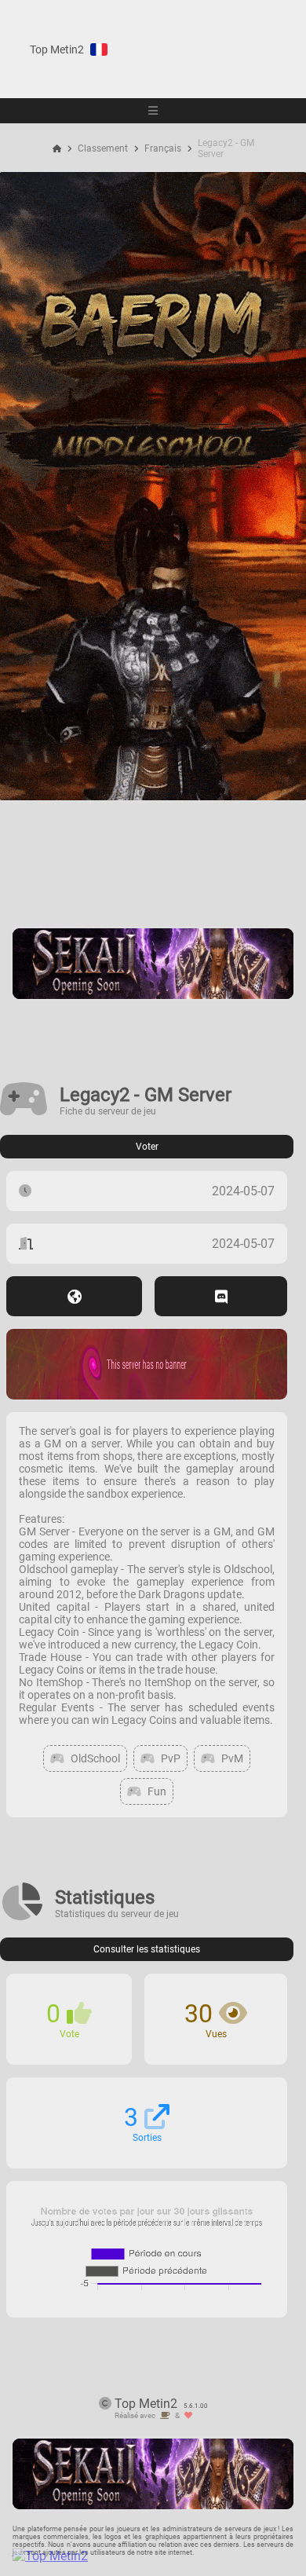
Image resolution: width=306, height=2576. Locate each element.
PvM (232, 1758)
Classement (103, 148)
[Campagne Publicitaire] (153, 995)
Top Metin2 (57, 49)
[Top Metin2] (146, 2556)
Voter (147, 1147)
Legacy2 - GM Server (226, 148)
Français (163, 148)
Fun (157, 1791)
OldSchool (95, 1758)
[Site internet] (74, 1296)
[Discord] (221, 1296)
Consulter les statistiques (147, 1949)
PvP (171, 1758)
